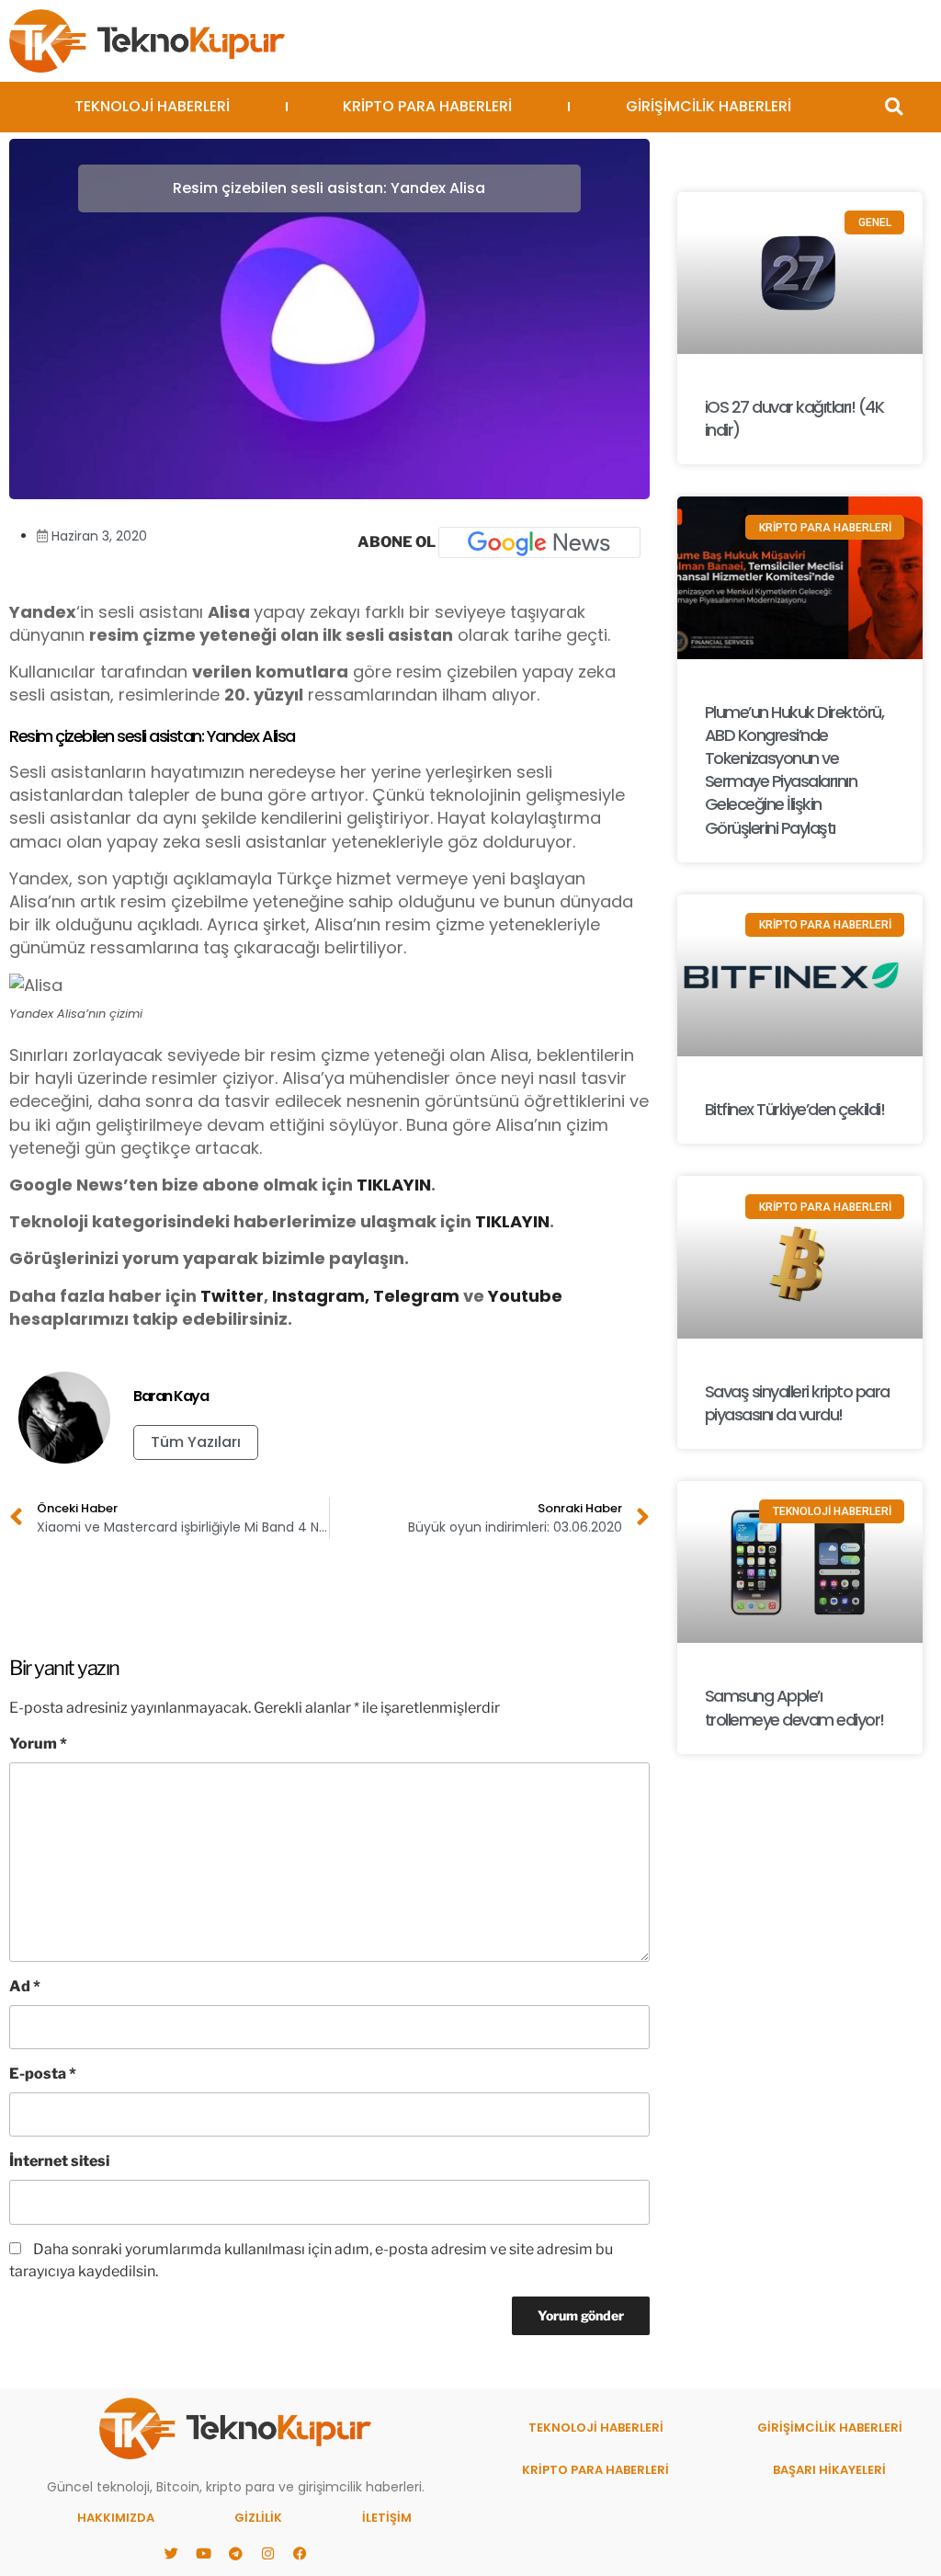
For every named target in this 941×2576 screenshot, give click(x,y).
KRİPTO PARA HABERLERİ (427, 106)
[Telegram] (235, 2553)
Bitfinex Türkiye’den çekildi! (795, 1109)
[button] (894, 107)
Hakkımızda (116, 2518)
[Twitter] (171, 2553)
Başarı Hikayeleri (829, 2470)
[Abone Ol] (539, 542)
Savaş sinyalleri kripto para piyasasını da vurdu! (797, 1403)
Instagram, (321, 1296)
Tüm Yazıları (196, 1442)
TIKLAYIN (394, 1185)
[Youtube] (203, 2553)
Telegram (416, 1296)
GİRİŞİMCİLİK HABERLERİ (709, 106)
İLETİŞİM (387, 2518)
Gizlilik (258, 2518)
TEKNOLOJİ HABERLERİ (152, 106)
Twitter (232, 1296)
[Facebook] (300, 2553)
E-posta (43, 2074)
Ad (25, 1986)
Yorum (38, 1744)
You (505, 1296)
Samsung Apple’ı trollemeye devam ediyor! (794, 1707)
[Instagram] (267, 2553)
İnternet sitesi (59, 2161)
